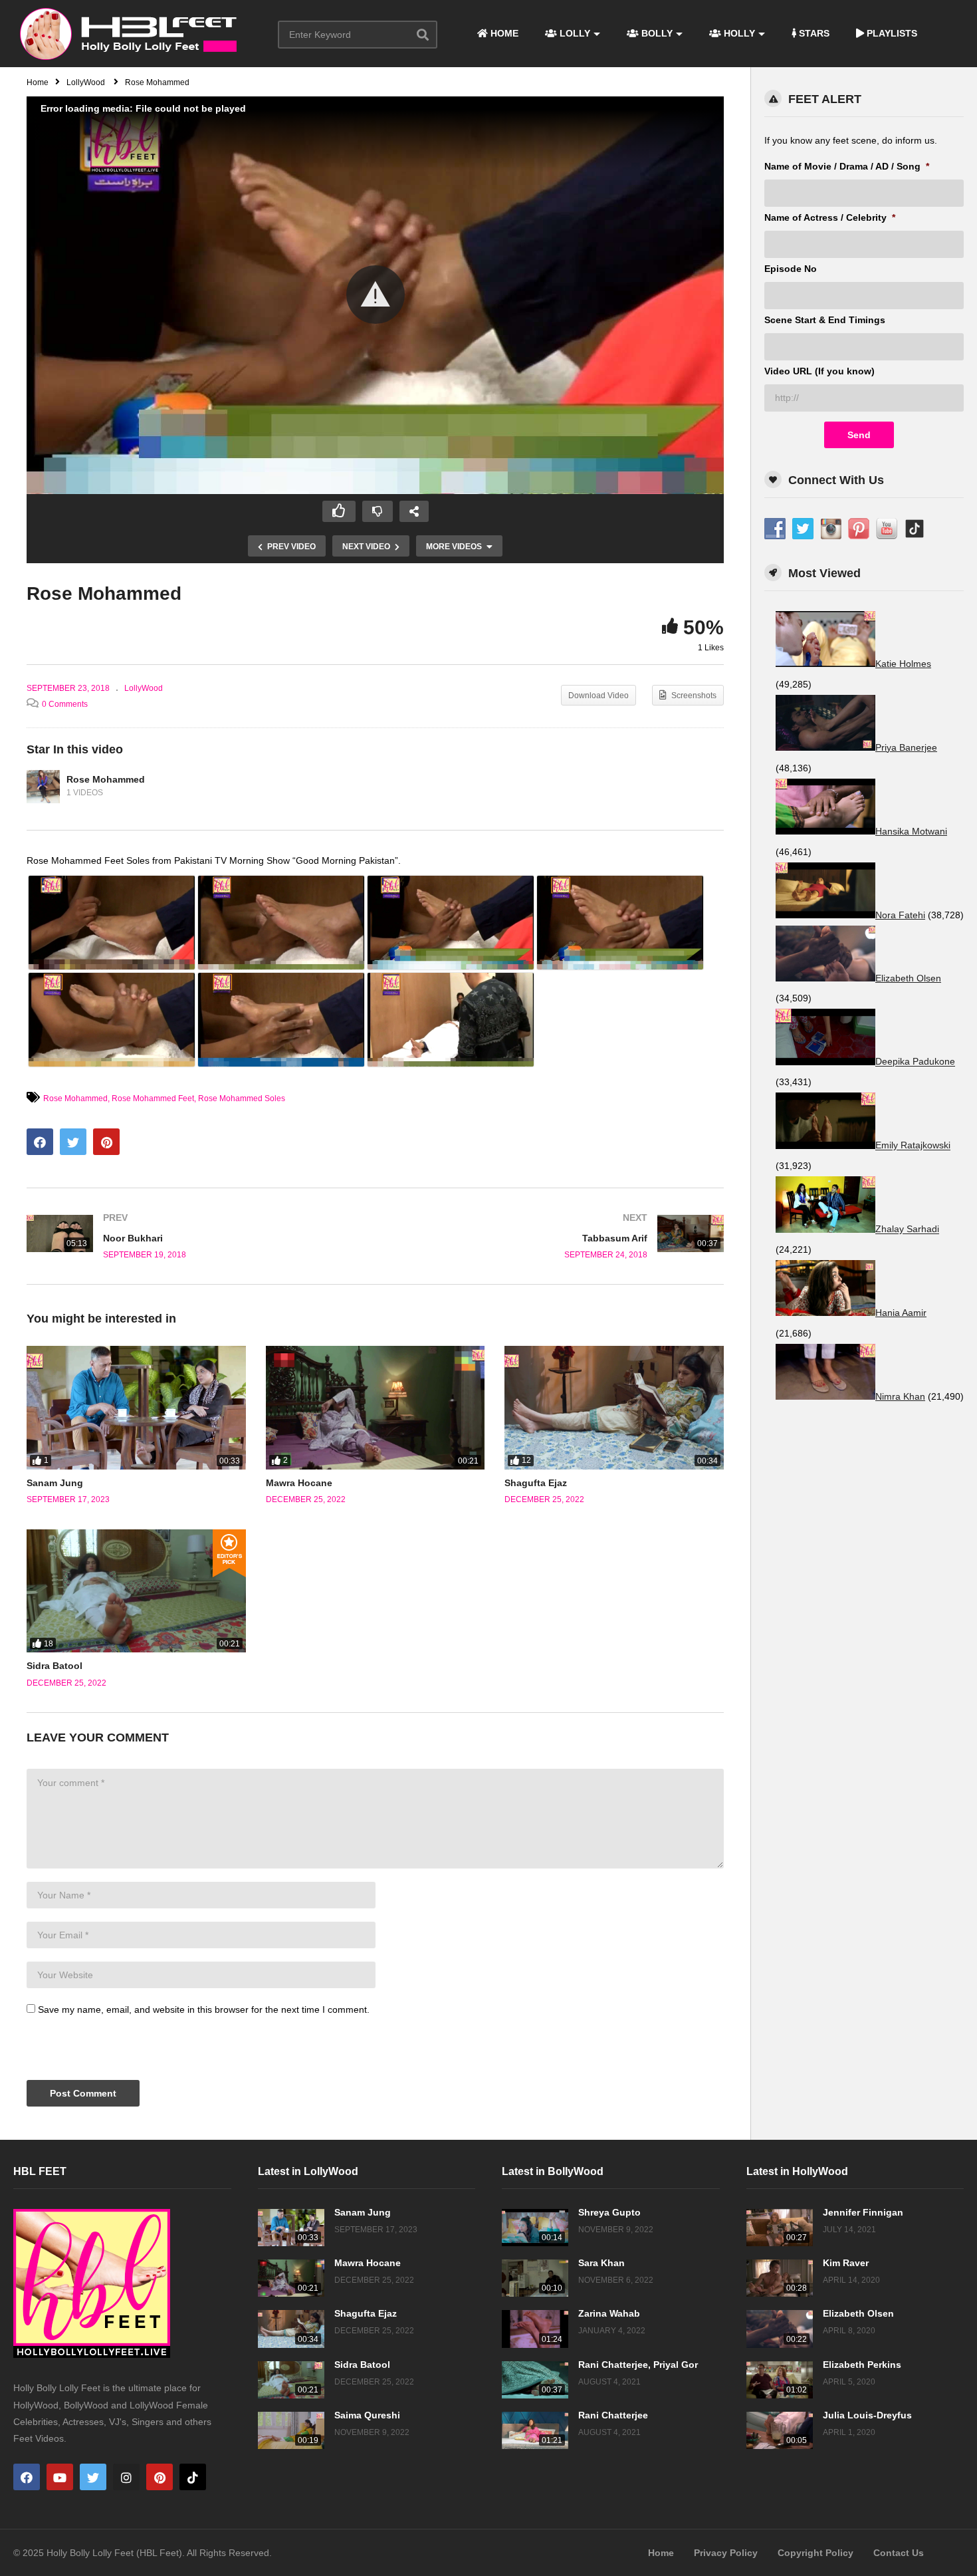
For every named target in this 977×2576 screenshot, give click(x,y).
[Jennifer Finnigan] (780, 2228)
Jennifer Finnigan (863, 2212)
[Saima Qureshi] (291, 2430)
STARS (813, 33)
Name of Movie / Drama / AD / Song (847, 166)
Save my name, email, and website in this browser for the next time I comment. (204, 2009)
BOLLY (656, 33)
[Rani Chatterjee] (535, 2430)
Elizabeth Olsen (858, 2313)
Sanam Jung (55, 1483)
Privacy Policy (726, 2553)
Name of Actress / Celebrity (830, 217)
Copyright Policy (815, 2553)
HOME (503, 33)
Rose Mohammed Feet (153, 1098)
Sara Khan (601, 2263)
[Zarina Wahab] (535, 2329)
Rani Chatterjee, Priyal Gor (638, 2365)
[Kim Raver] (780, 2278)
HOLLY (738, 33)
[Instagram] (126, 2477)
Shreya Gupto (609, 2212)
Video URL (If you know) (819, 371)
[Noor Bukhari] (194, 1236)
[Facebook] (27, 2477)
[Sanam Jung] (136, 1407)
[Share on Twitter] (73, 1142)
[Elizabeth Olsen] (780, 2329)
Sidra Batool (54, 1666)
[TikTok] (193, 2477)
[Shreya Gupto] (535, 2228)
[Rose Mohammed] (43, 787)
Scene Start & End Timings (825, 320)
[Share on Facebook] (40, 1142)
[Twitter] (93, 2477)
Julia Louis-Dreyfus (867, 2415)
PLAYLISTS (891, 33)
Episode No (791, 269)
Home (661, 2553)
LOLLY (574, 33)
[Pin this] (106, 1142)
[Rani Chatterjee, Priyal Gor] (535, 2380)
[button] (376, 295)
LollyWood (144, 688)
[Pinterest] (160, 2477)
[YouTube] (60, 2477)
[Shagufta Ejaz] (614, 1407)
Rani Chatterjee (613, 2415)
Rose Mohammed (106, 779)
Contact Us (899, 2553)
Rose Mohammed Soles (242, 1098)
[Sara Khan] (535, 2278)
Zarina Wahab (609, 2313)
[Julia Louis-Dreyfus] (780, 2430)
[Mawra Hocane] (376, 1407)
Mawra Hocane (299, 1483)
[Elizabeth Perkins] (780, 2380)
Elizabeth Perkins (862, 2365)
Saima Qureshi (367, 2415)
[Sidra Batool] (136, 1591)
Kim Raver (846, 2263)
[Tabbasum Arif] (557, 1236)
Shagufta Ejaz (536, 1483)
